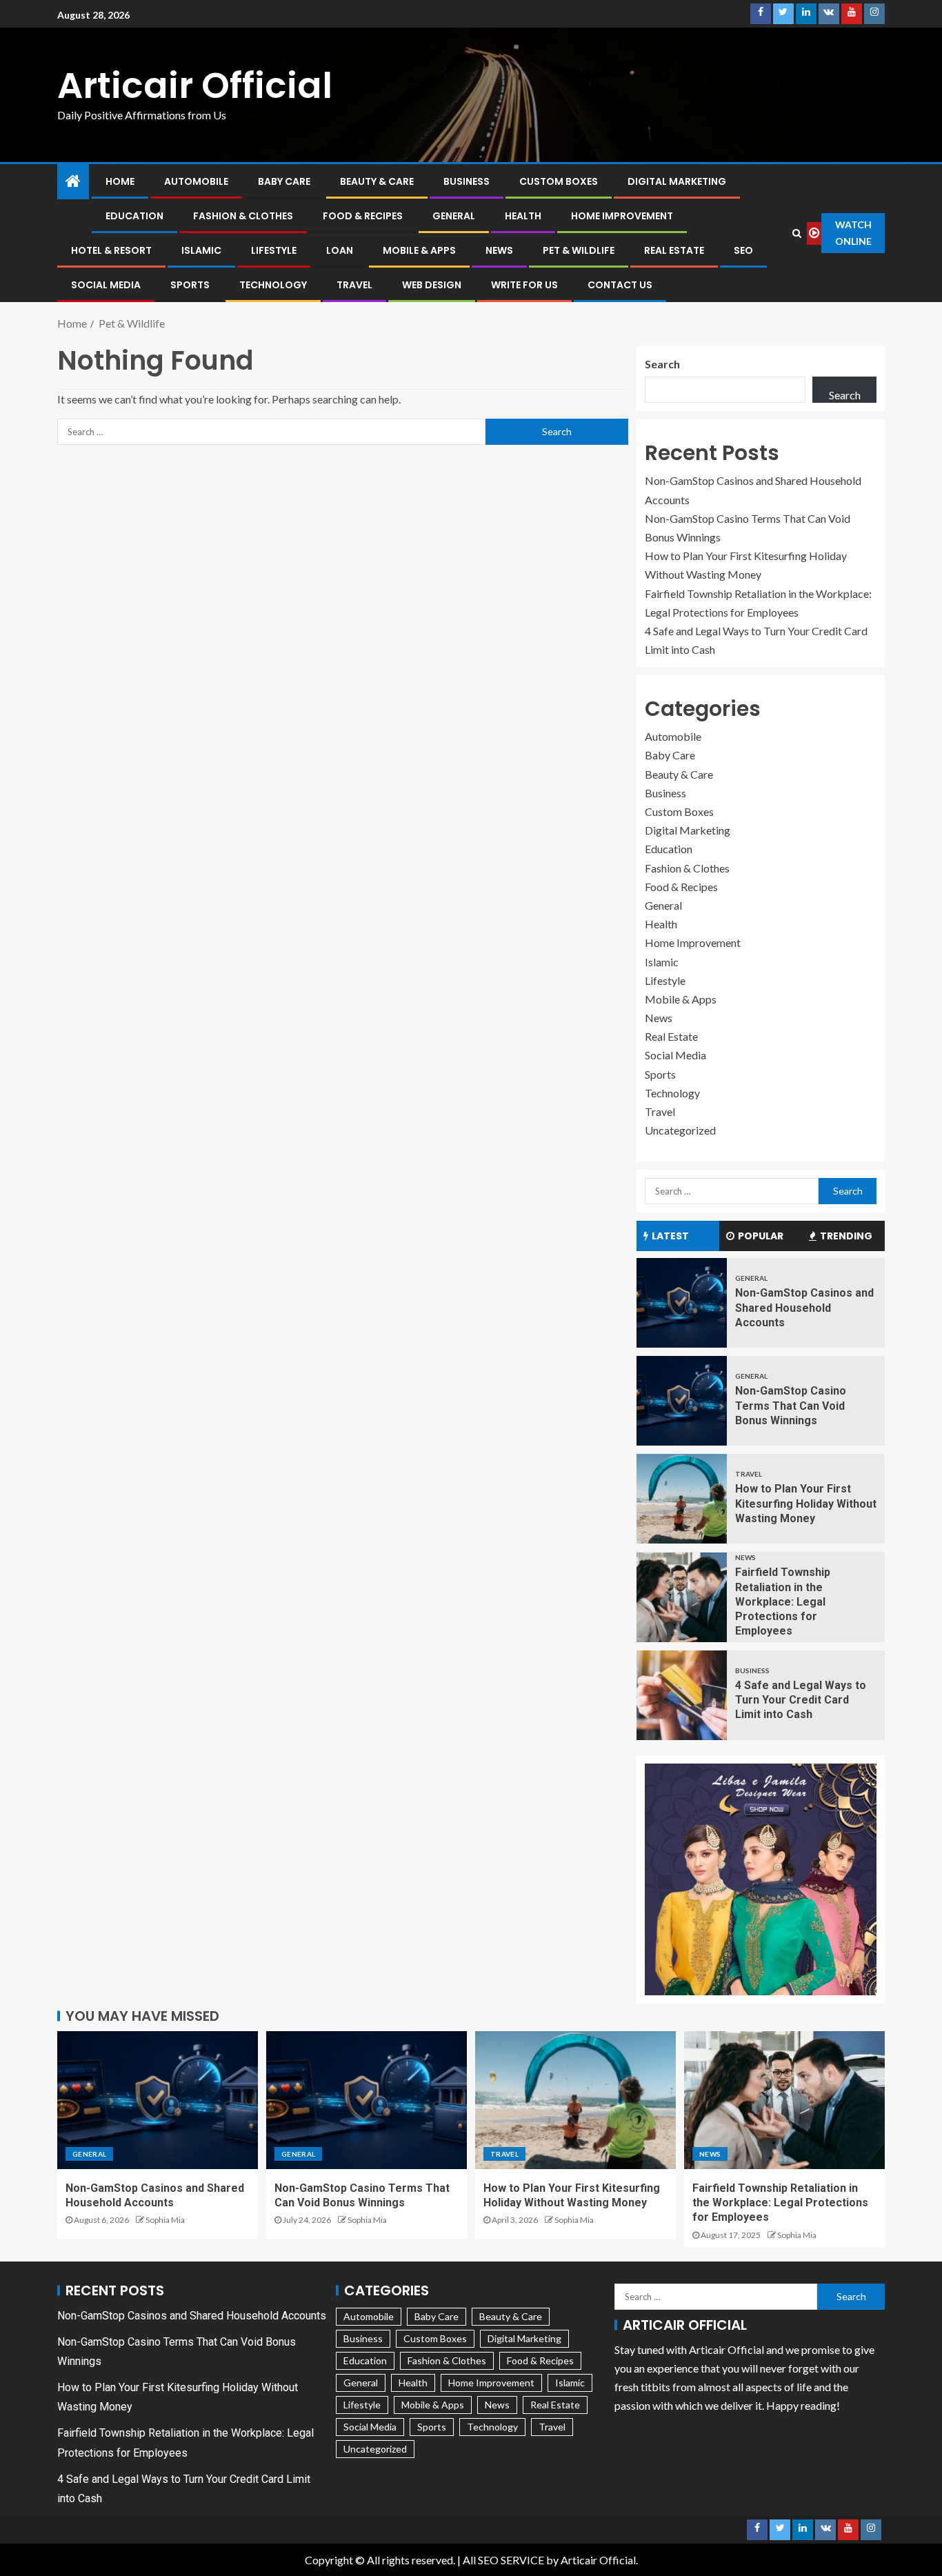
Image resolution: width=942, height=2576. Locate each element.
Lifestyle (274, 250)
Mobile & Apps (419, 250)
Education (134, 216)
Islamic (201, 250)
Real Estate (674, 250)
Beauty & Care (377, 181)
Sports (190, 285)
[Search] (797, 233)
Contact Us (620, 285)
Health (523, 216)
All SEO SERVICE (503, 2560)
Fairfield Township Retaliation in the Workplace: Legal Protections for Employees (783, 1601)
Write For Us (524, 285)
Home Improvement (622, 216)
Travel (354, 285)
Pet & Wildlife (579, 250)
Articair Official (195, 85)
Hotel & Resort (111, 250)
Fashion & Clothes (243, 216)
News (499, 250)
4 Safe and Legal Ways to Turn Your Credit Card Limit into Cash (801, 1700)
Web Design (432, 285)
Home (120, 181)
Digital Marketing (677, 181)
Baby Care (284, 181)
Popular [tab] (761, 1236)
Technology (273, 285)
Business (467, 181)
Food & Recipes (363, 216)
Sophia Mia (165, 2220)
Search (662, 364)
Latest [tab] (670, 1236)
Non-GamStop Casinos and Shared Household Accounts (804, 1308)
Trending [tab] (846, 1236)
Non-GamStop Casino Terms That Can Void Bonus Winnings (791, 1406)
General (454, 216)
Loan (340, 250)
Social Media (106, 285)
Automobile (196, 181)
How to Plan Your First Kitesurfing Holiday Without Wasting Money (806, 1504)
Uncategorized (680, 1130)
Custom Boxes (559, 181)
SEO (743, 250)
